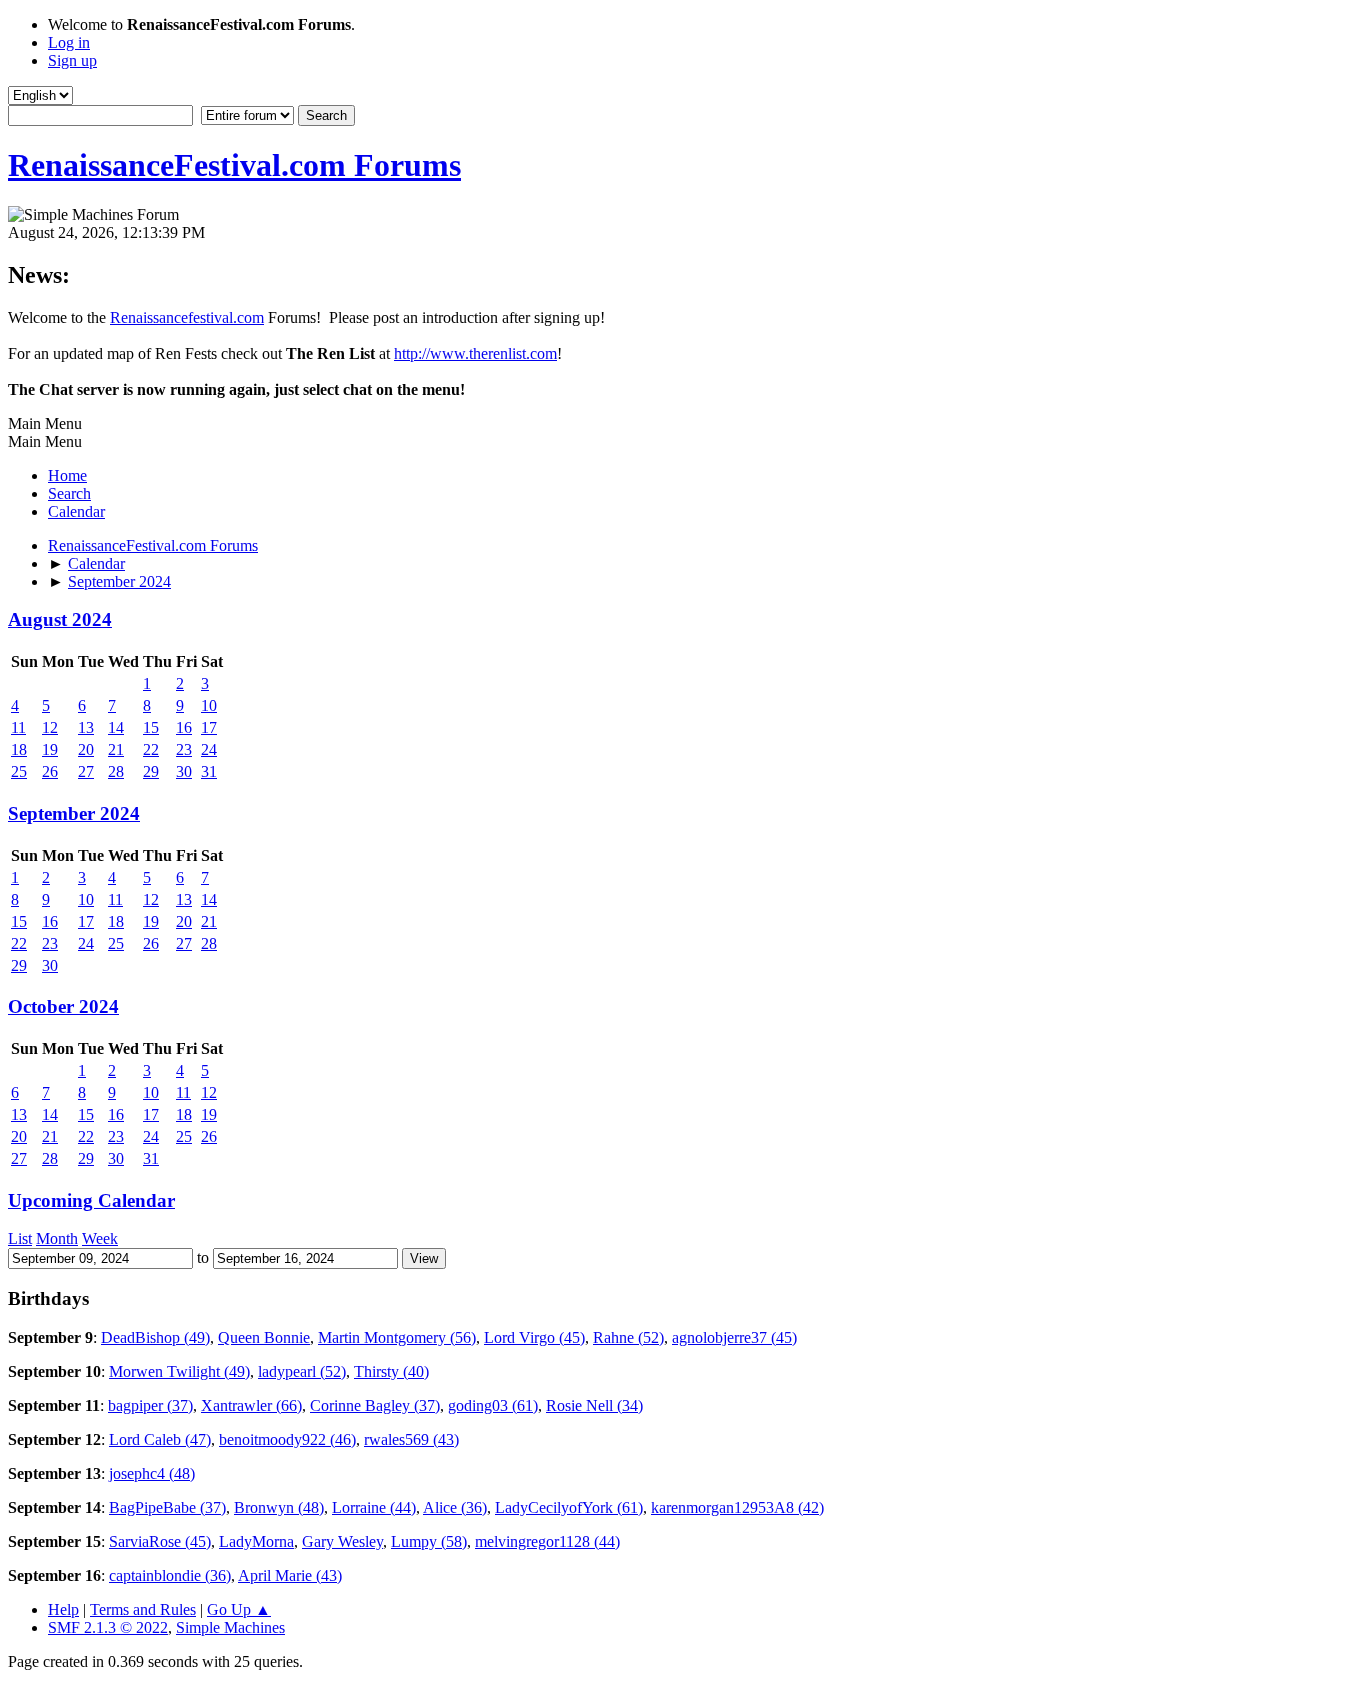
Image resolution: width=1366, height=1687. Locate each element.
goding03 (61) (493, 1405)
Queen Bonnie (264, 1337)
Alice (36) (455, 1507)
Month (57, 1238)
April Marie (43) (290, 1575)
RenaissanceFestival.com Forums (234, 165)
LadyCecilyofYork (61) (569, 1507)
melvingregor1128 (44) (547, 1541)
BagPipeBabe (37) (167, 1507)
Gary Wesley (342, 1541)
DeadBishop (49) (155, 1337)
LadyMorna (256, 1541)
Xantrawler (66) (251, 1405)
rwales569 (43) (411, 1439)
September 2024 (74, 813)
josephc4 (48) (152, 1473)
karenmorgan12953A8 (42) (737, 1507)
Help (63, 1609)
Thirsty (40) (391, 1371)
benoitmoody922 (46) (287, 1439)
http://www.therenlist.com (475, 353)
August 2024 (60, 619)
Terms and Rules (143, 1609)
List (20, 1238)
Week (100, 1238)
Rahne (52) (628, 1337)
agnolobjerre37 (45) (734, 1337)
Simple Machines (230, 1627)
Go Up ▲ (239, 1609)
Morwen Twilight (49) (179, 1371)
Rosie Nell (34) (594, 1405)
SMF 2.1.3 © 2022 (108, 1627)
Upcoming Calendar (91, 1200)
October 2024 (63, 1006)
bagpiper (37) (150, 1405)
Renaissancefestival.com (187, 317)
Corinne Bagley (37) (375, 1405)
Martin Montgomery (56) (397, 1337)
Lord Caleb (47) (160, 1439)
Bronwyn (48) (279, 1507)
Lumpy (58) (429, 1541)
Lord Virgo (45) (534, 1337)
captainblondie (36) (170, 1575)
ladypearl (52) (302, 1371)
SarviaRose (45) (160, 1541)
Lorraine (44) (374, 1507)
